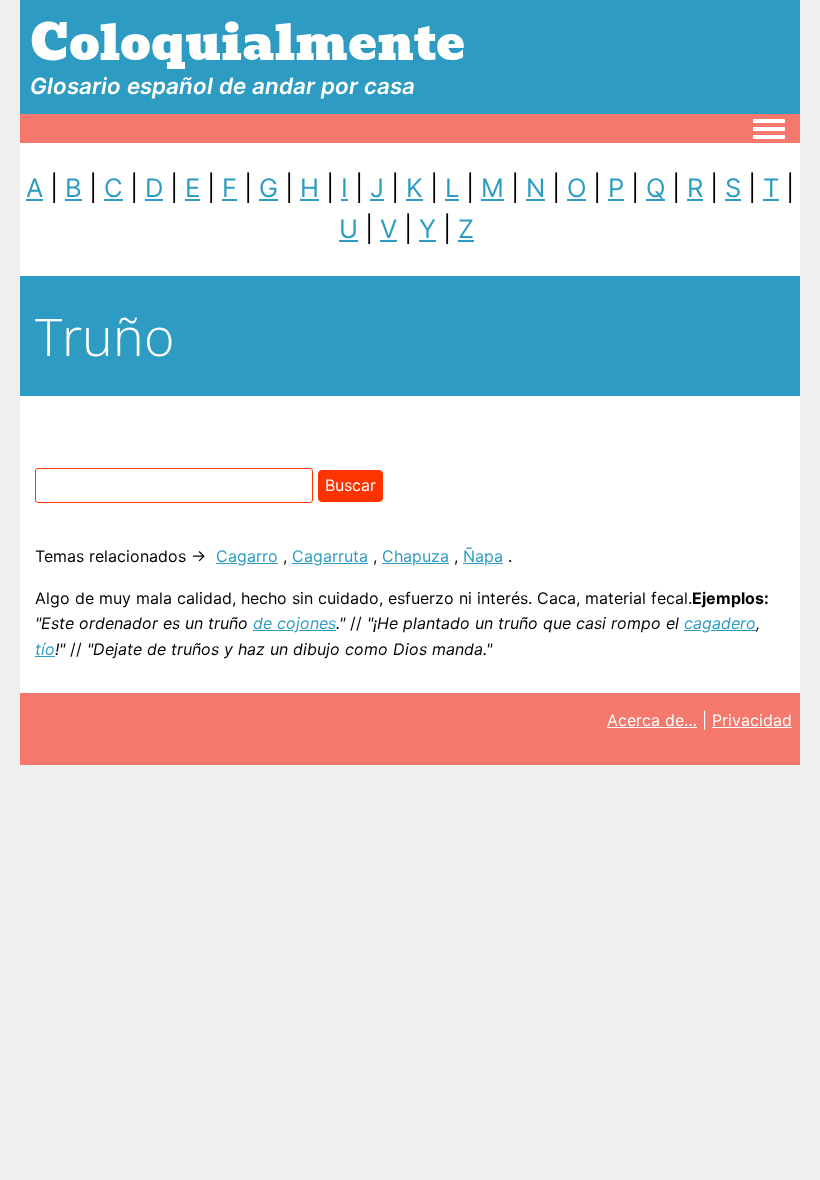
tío (45, 649)
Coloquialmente (247, 43)
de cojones (294, 623)
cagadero (720, 623)
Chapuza (415, 556)
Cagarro (247, 556)
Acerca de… (652, 720)
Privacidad (752, 720)
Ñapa (483, 556)
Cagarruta (330, 556)
